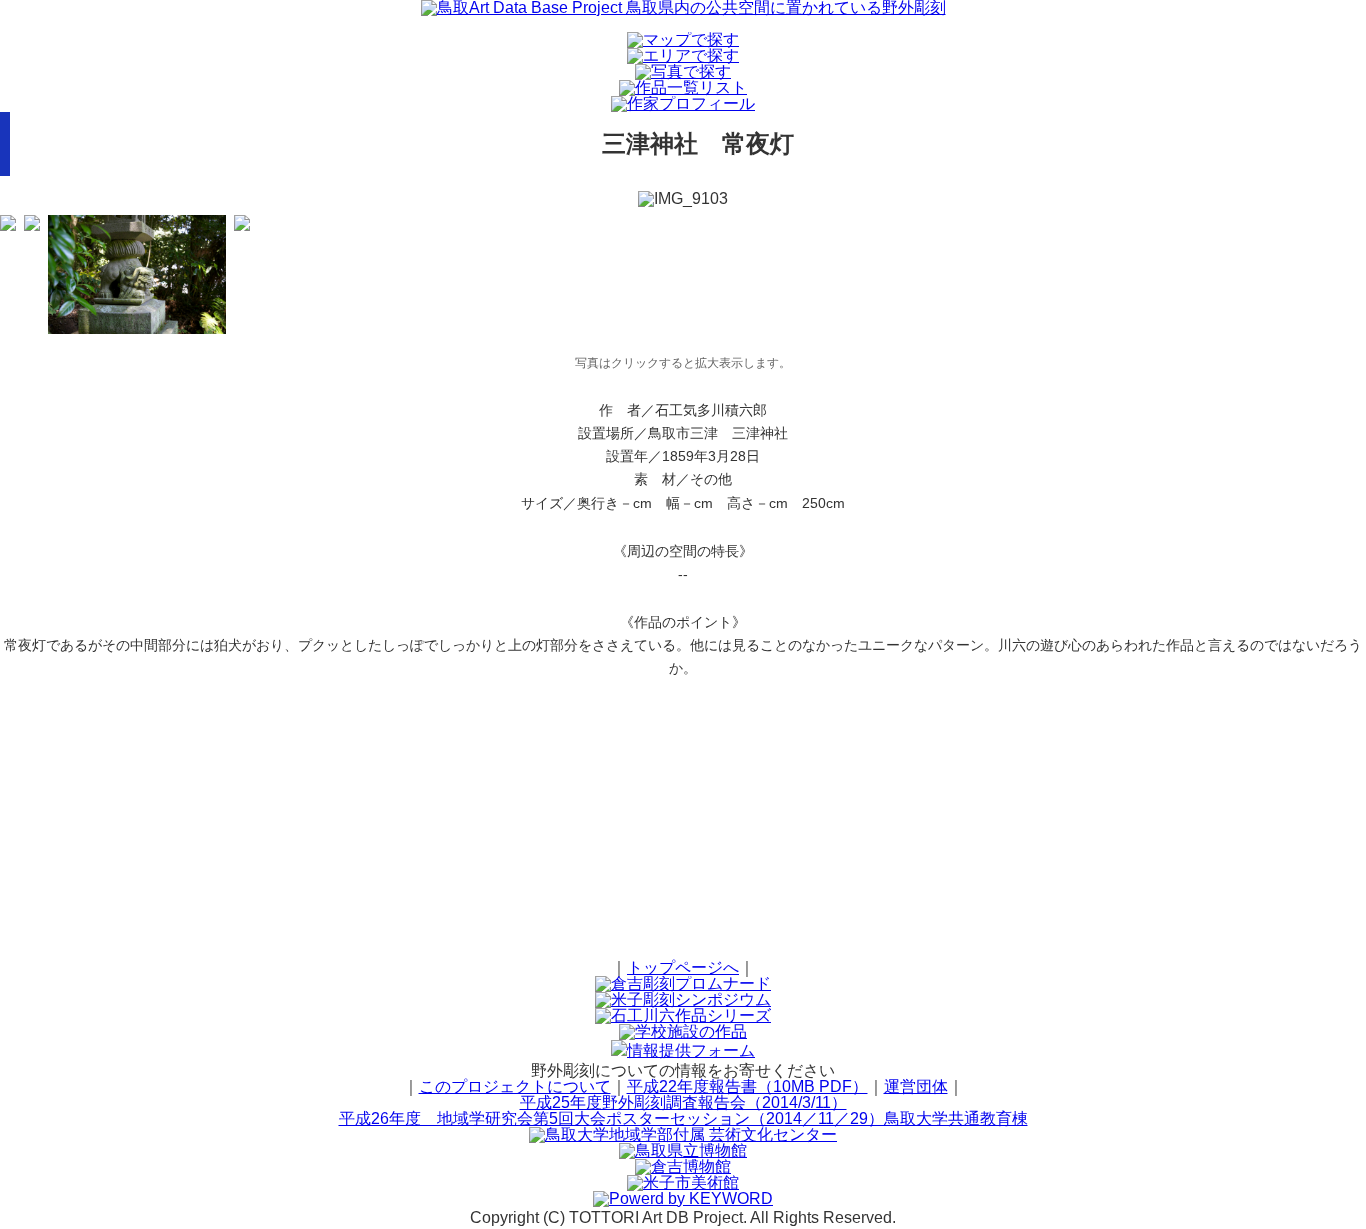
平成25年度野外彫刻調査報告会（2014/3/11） (683, 1102)
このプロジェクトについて (515, 1086)
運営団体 (916, 1086)
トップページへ (683, 967)
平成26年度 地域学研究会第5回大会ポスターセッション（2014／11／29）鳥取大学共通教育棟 (683, 1118)
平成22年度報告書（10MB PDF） (747, 1086)
